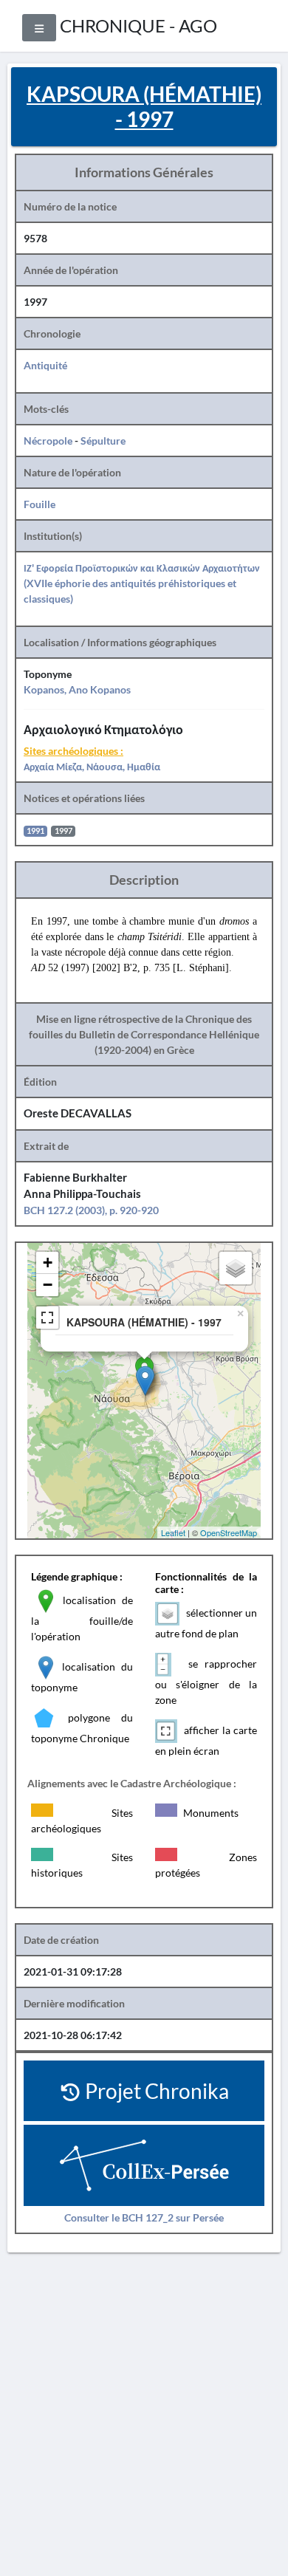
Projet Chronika (155, 2091)
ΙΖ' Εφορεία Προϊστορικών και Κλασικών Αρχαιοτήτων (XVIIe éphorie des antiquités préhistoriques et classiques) (142, 583)
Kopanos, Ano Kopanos (77, 689)
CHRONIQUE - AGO (138, 25)
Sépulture (103, 441)
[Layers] (236, 1268)
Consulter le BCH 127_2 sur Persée (144, 2217)
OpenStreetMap (229, 1532)
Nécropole (48, 441)
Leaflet (173, 1532)
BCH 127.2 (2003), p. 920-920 (91, 1210)
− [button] (48, 1285)
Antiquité (45, 365)
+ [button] (48, 1263)
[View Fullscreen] (47, 1318)
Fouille (40, 504)
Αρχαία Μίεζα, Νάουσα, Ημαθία (92, 766)
